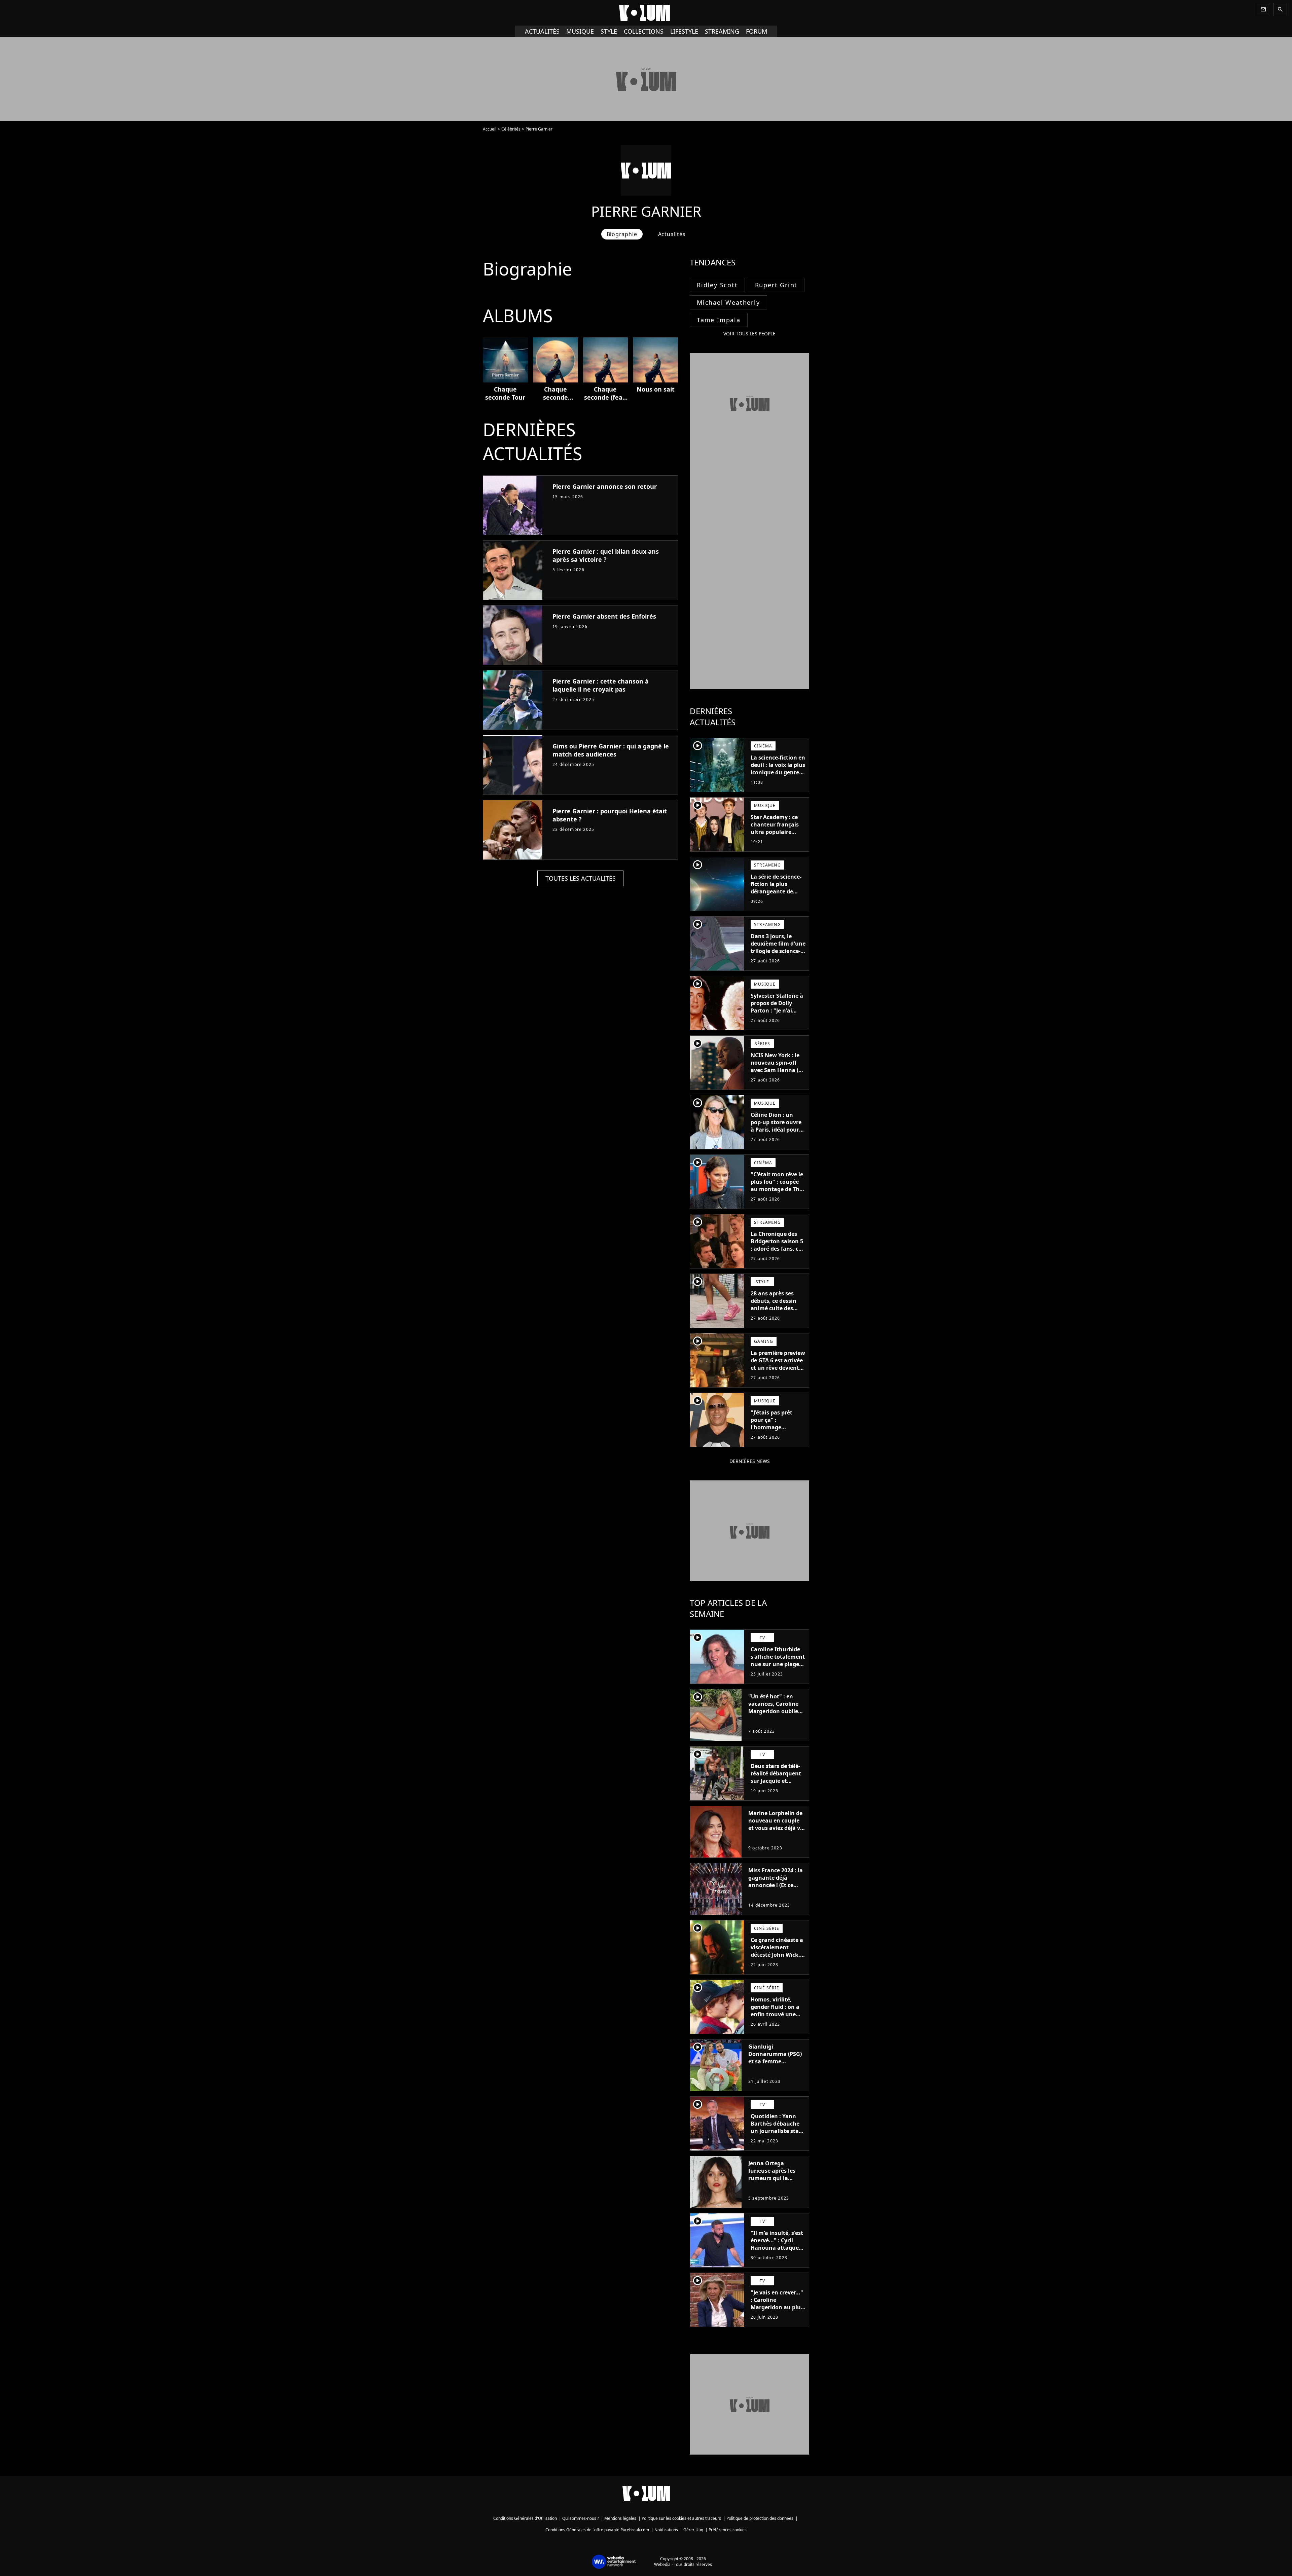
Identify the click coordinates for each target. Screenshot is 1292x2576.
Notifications (666, 2530)
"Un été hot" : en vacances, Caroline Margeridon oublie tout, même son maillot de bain (773, 1711)
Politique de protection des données (760, 2518)
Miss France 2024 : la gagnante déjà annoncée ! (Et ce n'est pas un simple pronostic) (776, 1885)
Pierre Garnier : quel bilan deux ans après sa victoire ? (606, 555)
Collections (644, 31)
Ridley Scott (717, 285)
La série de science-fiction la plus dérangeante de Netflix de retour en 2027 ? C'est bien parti (777, 895)
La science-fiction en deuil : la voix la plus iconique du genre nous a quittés (778, 769)
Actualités (542, 31)
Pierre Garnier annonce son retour (605, 486)
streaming (722, 31)
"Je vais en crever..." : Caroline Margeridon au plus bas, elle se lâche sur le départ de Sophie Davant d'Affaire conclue (778, 2315)
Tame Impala (719, 320)
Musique (580, 31)
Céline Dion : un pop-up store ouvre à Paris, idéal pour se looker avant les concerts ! (776, 1130)
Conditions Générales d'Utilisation (525, 2518)
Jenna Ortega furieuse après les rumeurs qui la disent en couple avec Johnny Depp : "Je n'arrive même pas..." (774, 2185)
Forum (757, 31)
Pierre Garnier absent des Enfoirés (604, 616)
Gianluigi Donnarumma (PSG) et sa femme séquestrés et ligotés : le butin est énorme (776, 2061)
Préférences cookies (728, 2530)
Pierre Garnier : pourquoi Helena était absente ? (610, 815)
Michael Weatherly (728, 302)
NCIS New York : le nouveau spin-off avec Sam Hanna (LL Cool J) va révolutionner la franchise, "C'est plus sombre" (778, 1077)
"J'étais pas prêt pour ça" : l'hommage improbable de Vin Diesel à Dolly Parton (775, 1431)
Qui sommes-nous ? (581, 2518)
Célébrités (511, 129)
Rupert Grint (776, 285)
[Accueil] (646, 13)
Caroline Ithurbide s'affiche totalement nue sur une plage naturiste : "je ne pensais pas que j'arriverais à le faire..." (778, 1671)
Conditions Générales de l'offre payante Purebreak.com (597, 2530)
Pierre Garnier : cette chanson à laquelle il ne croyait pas (601, 685)
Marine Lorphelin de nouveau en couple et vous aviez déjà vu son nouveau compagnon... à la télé (776, 1832)
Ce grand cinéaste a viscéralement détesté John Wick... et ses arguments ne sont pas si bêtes (778, 1955)
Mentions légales (620, 2518)
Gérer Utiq (693, 2530)
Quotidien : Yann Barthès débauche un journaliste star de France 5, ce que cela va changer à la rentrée (777, 2135)
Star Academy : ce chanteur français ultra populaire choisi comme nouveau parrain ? (775, 832)
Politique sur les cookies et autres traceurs (681, 2518)
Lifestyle (684, 31)
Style (609, 31)
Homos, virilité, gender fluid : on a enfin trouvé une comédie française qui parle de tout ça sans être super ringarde (777, 2022)
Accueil (490, 129)
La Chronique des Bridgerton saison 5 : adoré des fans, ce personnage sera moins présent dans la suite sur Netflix (777, 1252)
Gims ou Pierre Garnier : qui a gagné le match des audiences (611, 750)
